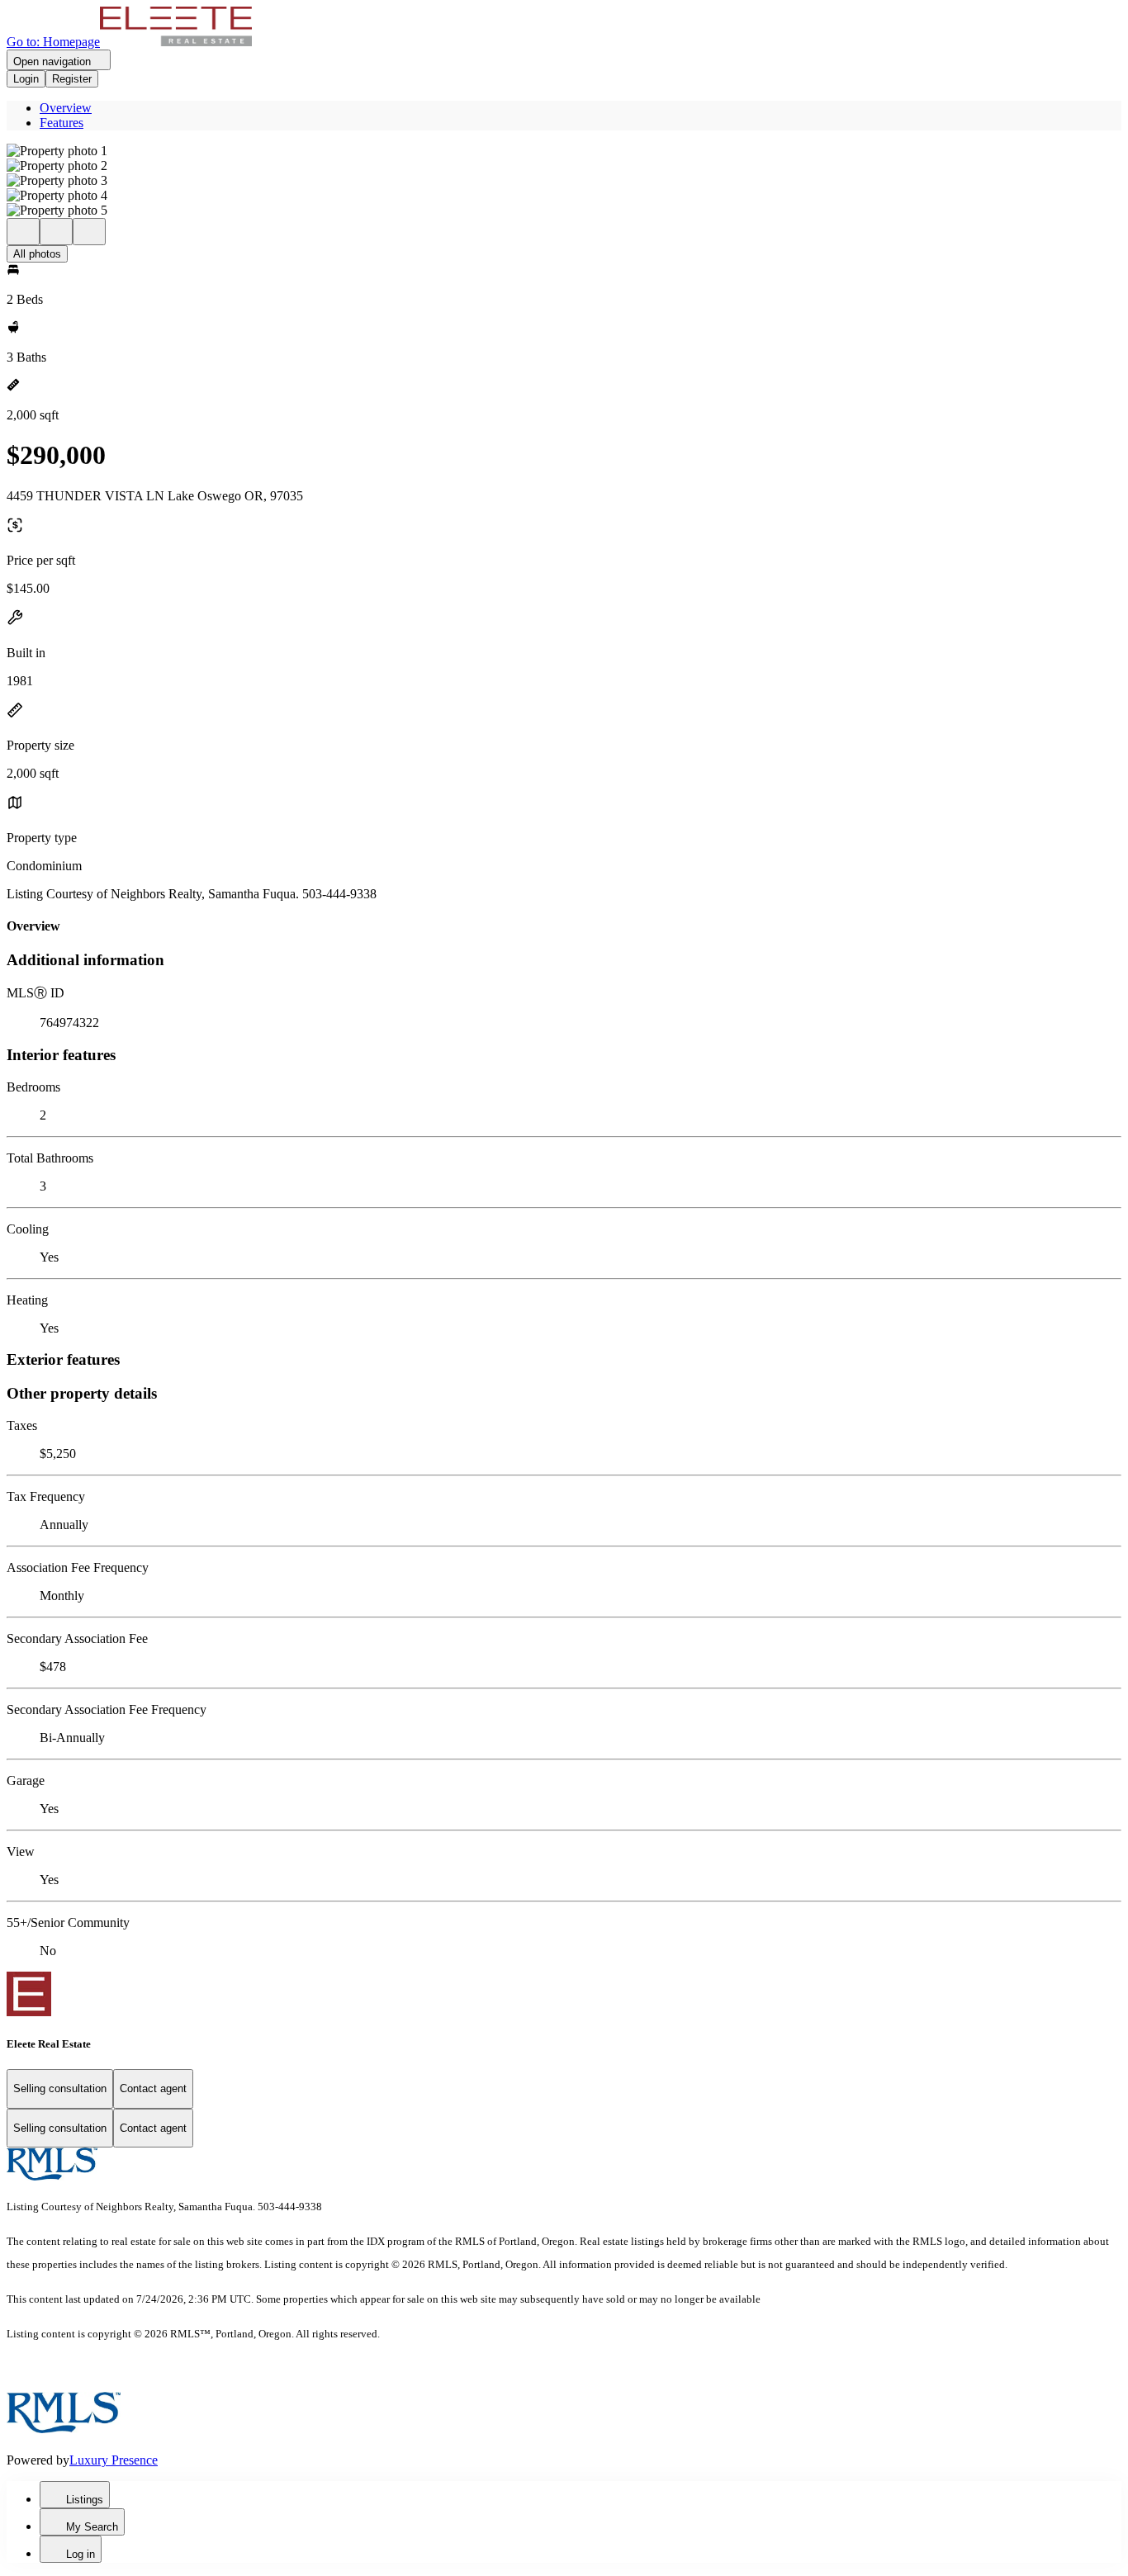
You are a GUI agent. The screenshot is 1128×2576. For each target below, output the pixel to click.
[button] (564, 151)
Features (62, 123)
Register (72, 79)
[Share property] (89, 232)
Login (26, 79)
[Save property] (56, 232)
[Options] (23, 232)
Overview (66, 108)
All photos (37, 254)
